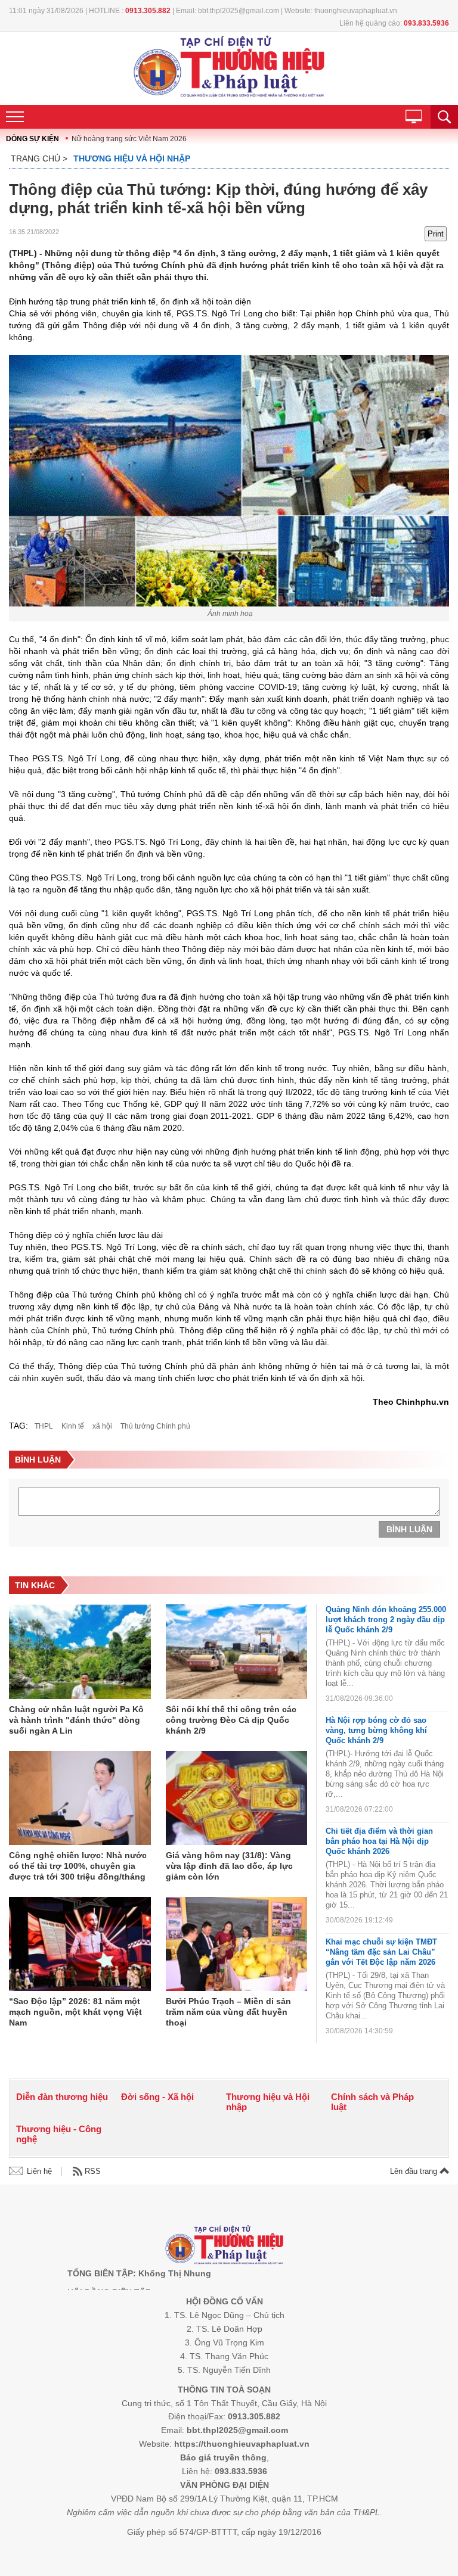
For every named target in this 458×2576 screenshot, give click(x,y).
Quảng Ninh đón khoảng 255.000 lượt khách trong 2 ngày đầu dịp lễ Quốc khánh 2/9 (386, 1620)
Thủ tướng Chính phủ (155, 1426)
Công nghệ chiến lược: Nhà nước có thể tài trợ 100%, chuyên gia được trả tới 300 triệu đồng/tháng (78, 1866)
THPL (44, 1426)
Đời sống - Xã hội (157, 2097)
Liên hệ (39, 2171)
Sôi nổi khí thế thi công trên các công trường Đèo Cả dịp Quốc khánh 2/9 (231, 1720)
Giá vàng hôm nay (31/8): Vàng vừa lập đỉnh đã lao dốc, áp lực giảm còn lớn (229, 1866)
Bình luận (409, 1529)
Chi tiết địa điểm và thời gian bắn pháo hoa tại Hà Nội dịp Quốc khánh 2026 (379, 1841)
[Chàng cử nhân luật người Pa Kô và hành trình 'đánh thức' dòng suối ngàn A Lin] (80, 1652)
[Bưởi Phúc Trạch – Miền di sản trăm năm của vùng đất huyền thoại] (237, 1945)
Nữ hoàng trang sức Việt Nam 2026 (129, 139)
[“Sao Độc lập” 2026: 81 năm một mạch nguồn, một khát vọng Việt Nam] (80, 1945)
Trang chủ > (39, 158)
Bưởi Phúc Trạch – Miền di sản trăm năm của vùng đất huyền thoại (228, 2012)
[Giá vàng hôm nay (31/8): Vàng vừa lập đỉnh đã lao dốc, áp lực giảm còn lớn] (237, 1799)
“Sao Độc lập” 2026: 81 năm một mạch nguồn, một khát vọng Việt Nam (75, 2012)
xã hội (102, 1426)
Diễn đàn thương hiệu (62, 2097)
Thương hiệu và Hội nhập (132, 158)
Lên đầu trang (415, 2171)
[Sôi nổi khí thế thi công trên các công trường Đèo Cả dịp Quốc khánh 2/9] (237, 1652)
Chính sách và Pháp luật (372, 2102)
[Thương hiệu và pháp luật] (225, 2246)
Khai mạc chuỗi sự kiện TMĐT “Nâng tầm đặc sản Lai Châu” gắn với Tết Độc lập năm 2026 (381, 1952)
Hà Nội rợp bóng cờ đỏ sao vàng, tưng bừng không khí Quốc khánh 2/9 (376, 1730)
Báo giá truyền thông (223, 2457)
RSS (93, 2171)
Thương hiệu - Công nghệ (59, 2134)
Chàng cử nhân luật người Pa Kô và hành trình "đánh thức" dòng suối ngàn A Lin (76, 1720)
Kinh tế (73, 1426)
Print (436, 234)
